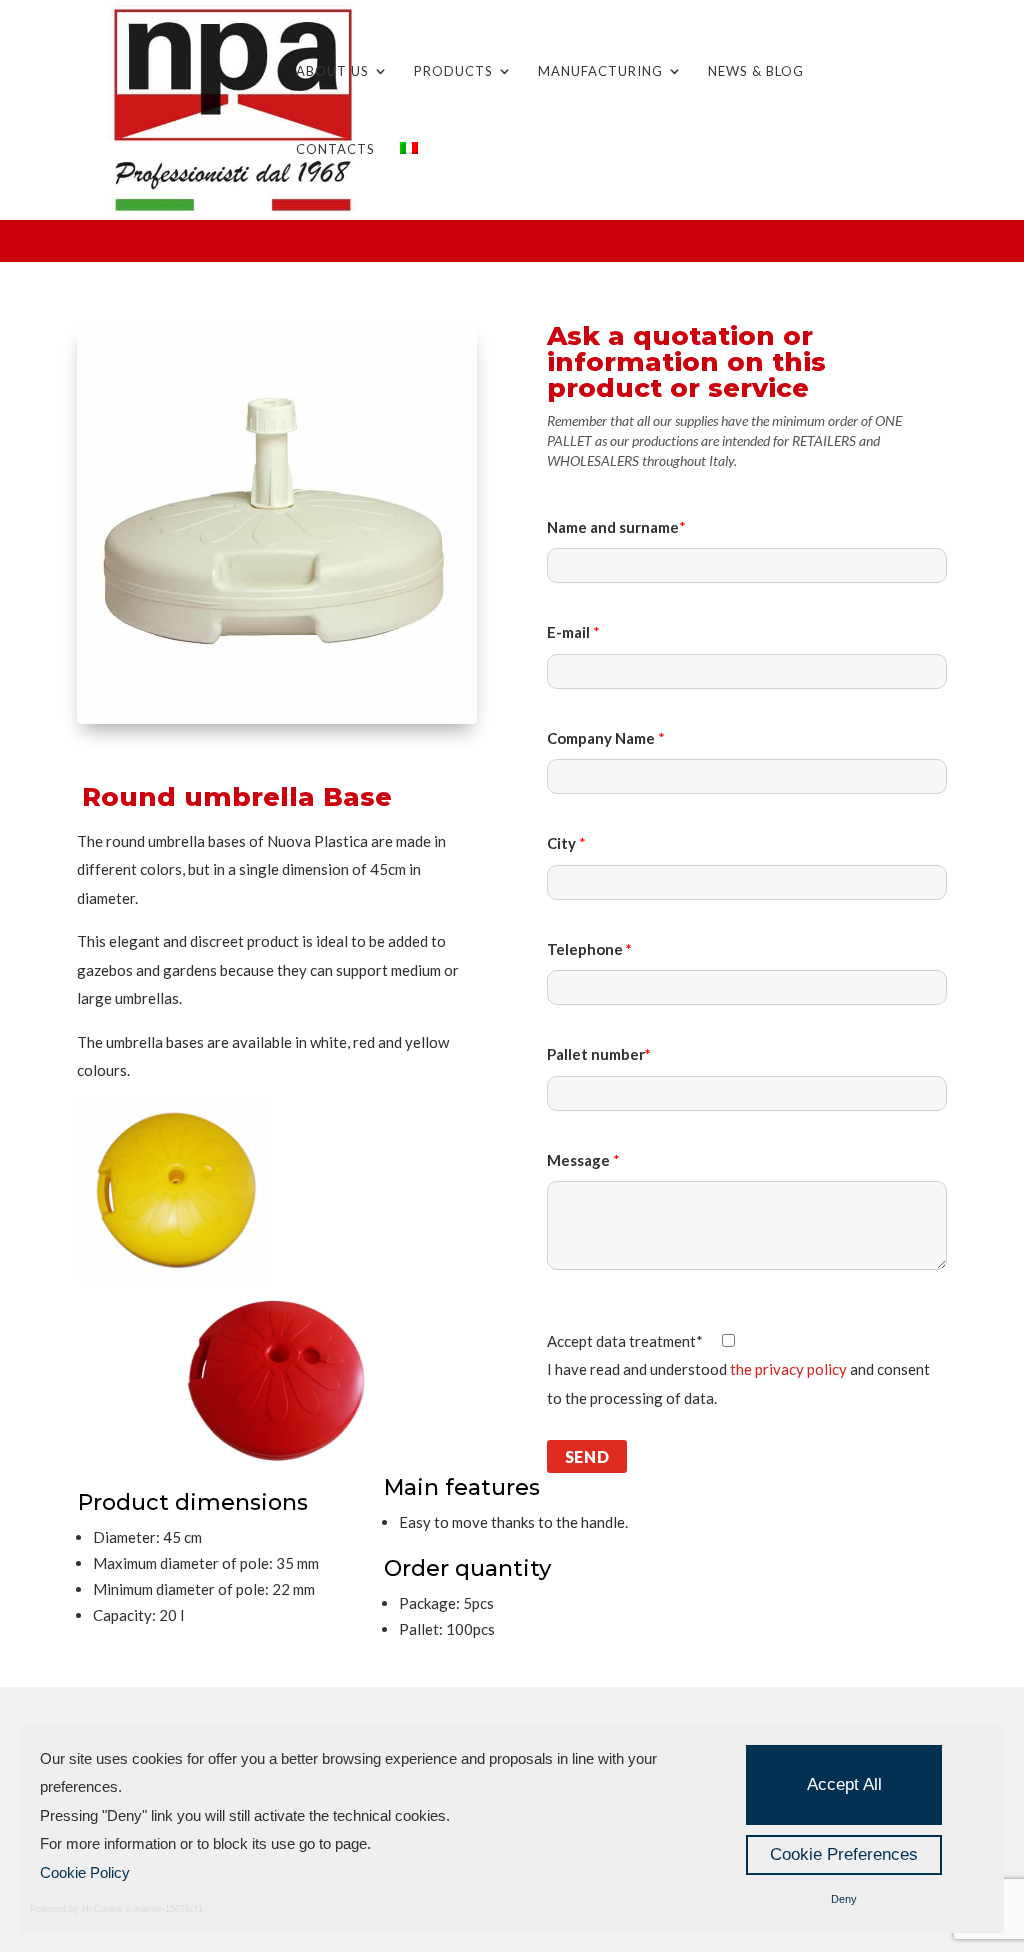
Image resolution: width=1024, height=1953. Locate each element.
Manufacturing (600, 71)
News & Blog (756, 71)
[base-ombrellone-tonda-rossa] (277, 1288)
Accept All (844, 1784)
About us (332, 71)
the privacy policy (788, 1369)
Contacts (335, 149)
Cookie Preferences (844, 1854)
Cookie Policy (85, 1872)
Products (453, 71)
